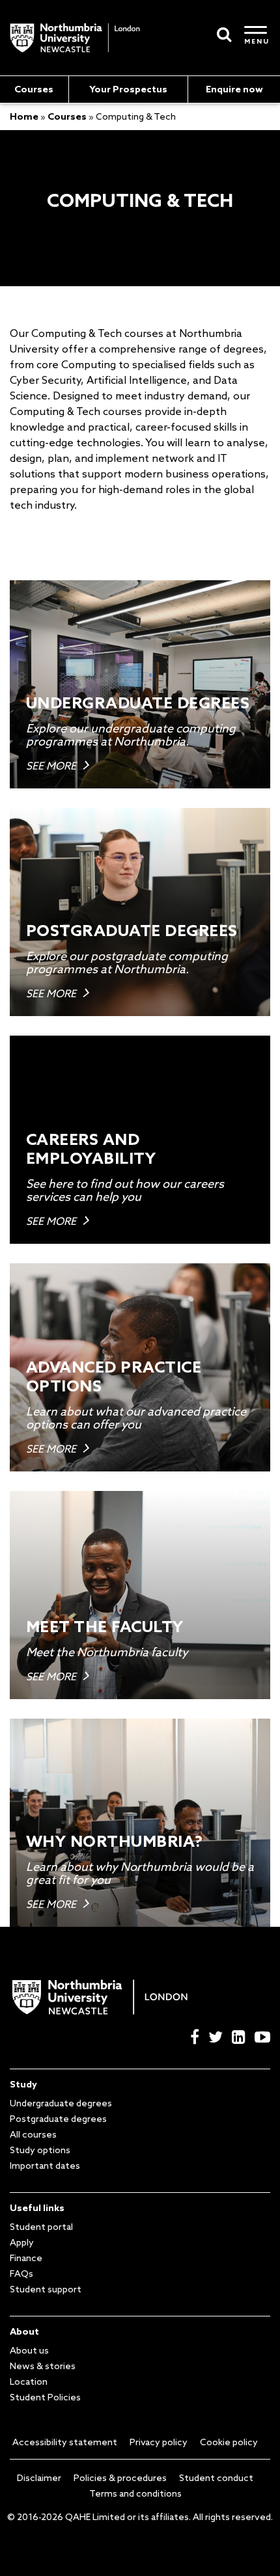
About (24, 2331)
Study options (40, 2150)
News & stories (43, 2366)
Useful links (37, 2208)
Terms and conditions (135, 2493)
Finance (26, 2258)
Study (23, 2084)
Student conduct (216, 2478)
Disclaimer (39, 2478)
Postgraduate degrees (58, 2119)
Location (29, 2381)
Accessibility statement (65, 2442)
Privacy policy (159, 2442)
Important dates (45, 2166)
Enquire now (234, 89)
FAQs (21, 2274)
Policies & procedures (120, 2478)
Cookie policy (229, 2442)
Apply (22, 2242)
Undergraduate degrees (61, 2103)
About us (29, 2350)
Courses (34, 89)
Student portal (41, 2227)
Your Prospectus (128, 89)
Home (24, 116)
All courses (33, 2134)
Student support (46, 2289)
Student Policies (45, 2397)
